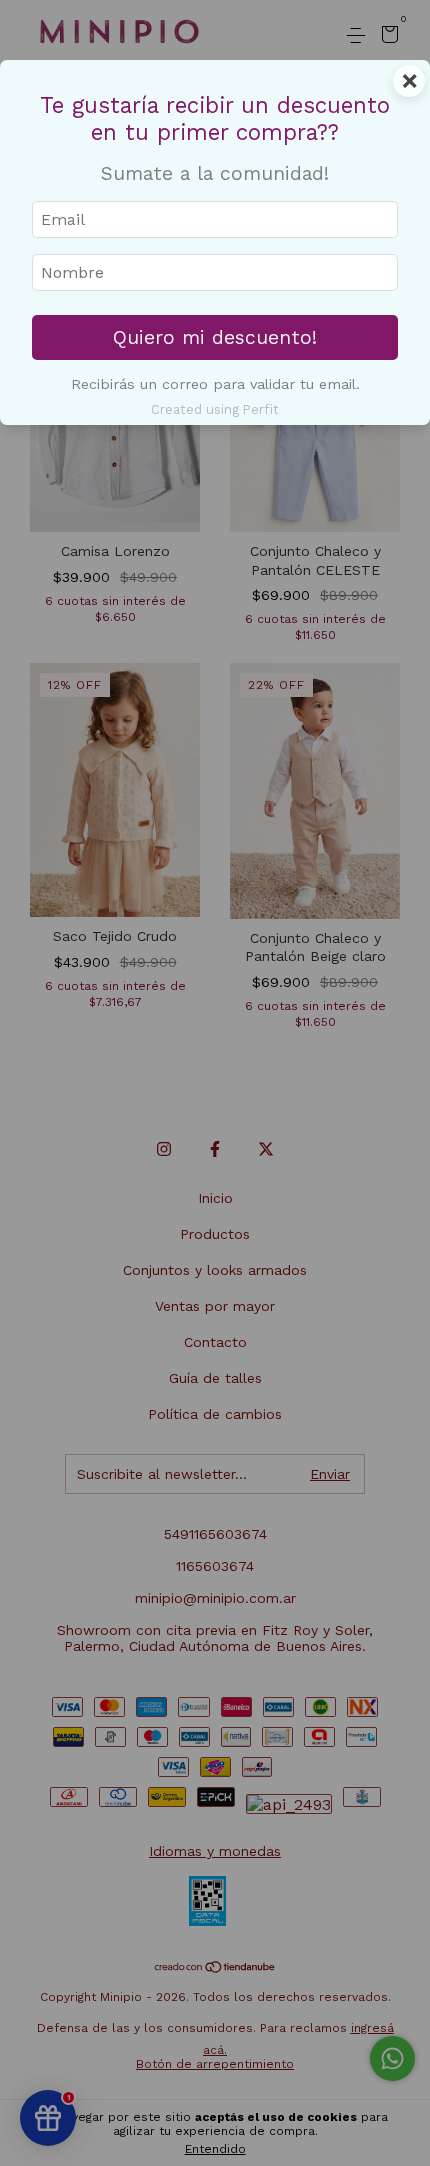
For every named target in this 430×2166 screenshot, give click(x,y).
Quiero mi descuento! (215, 337)
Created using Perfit (215, 409)
